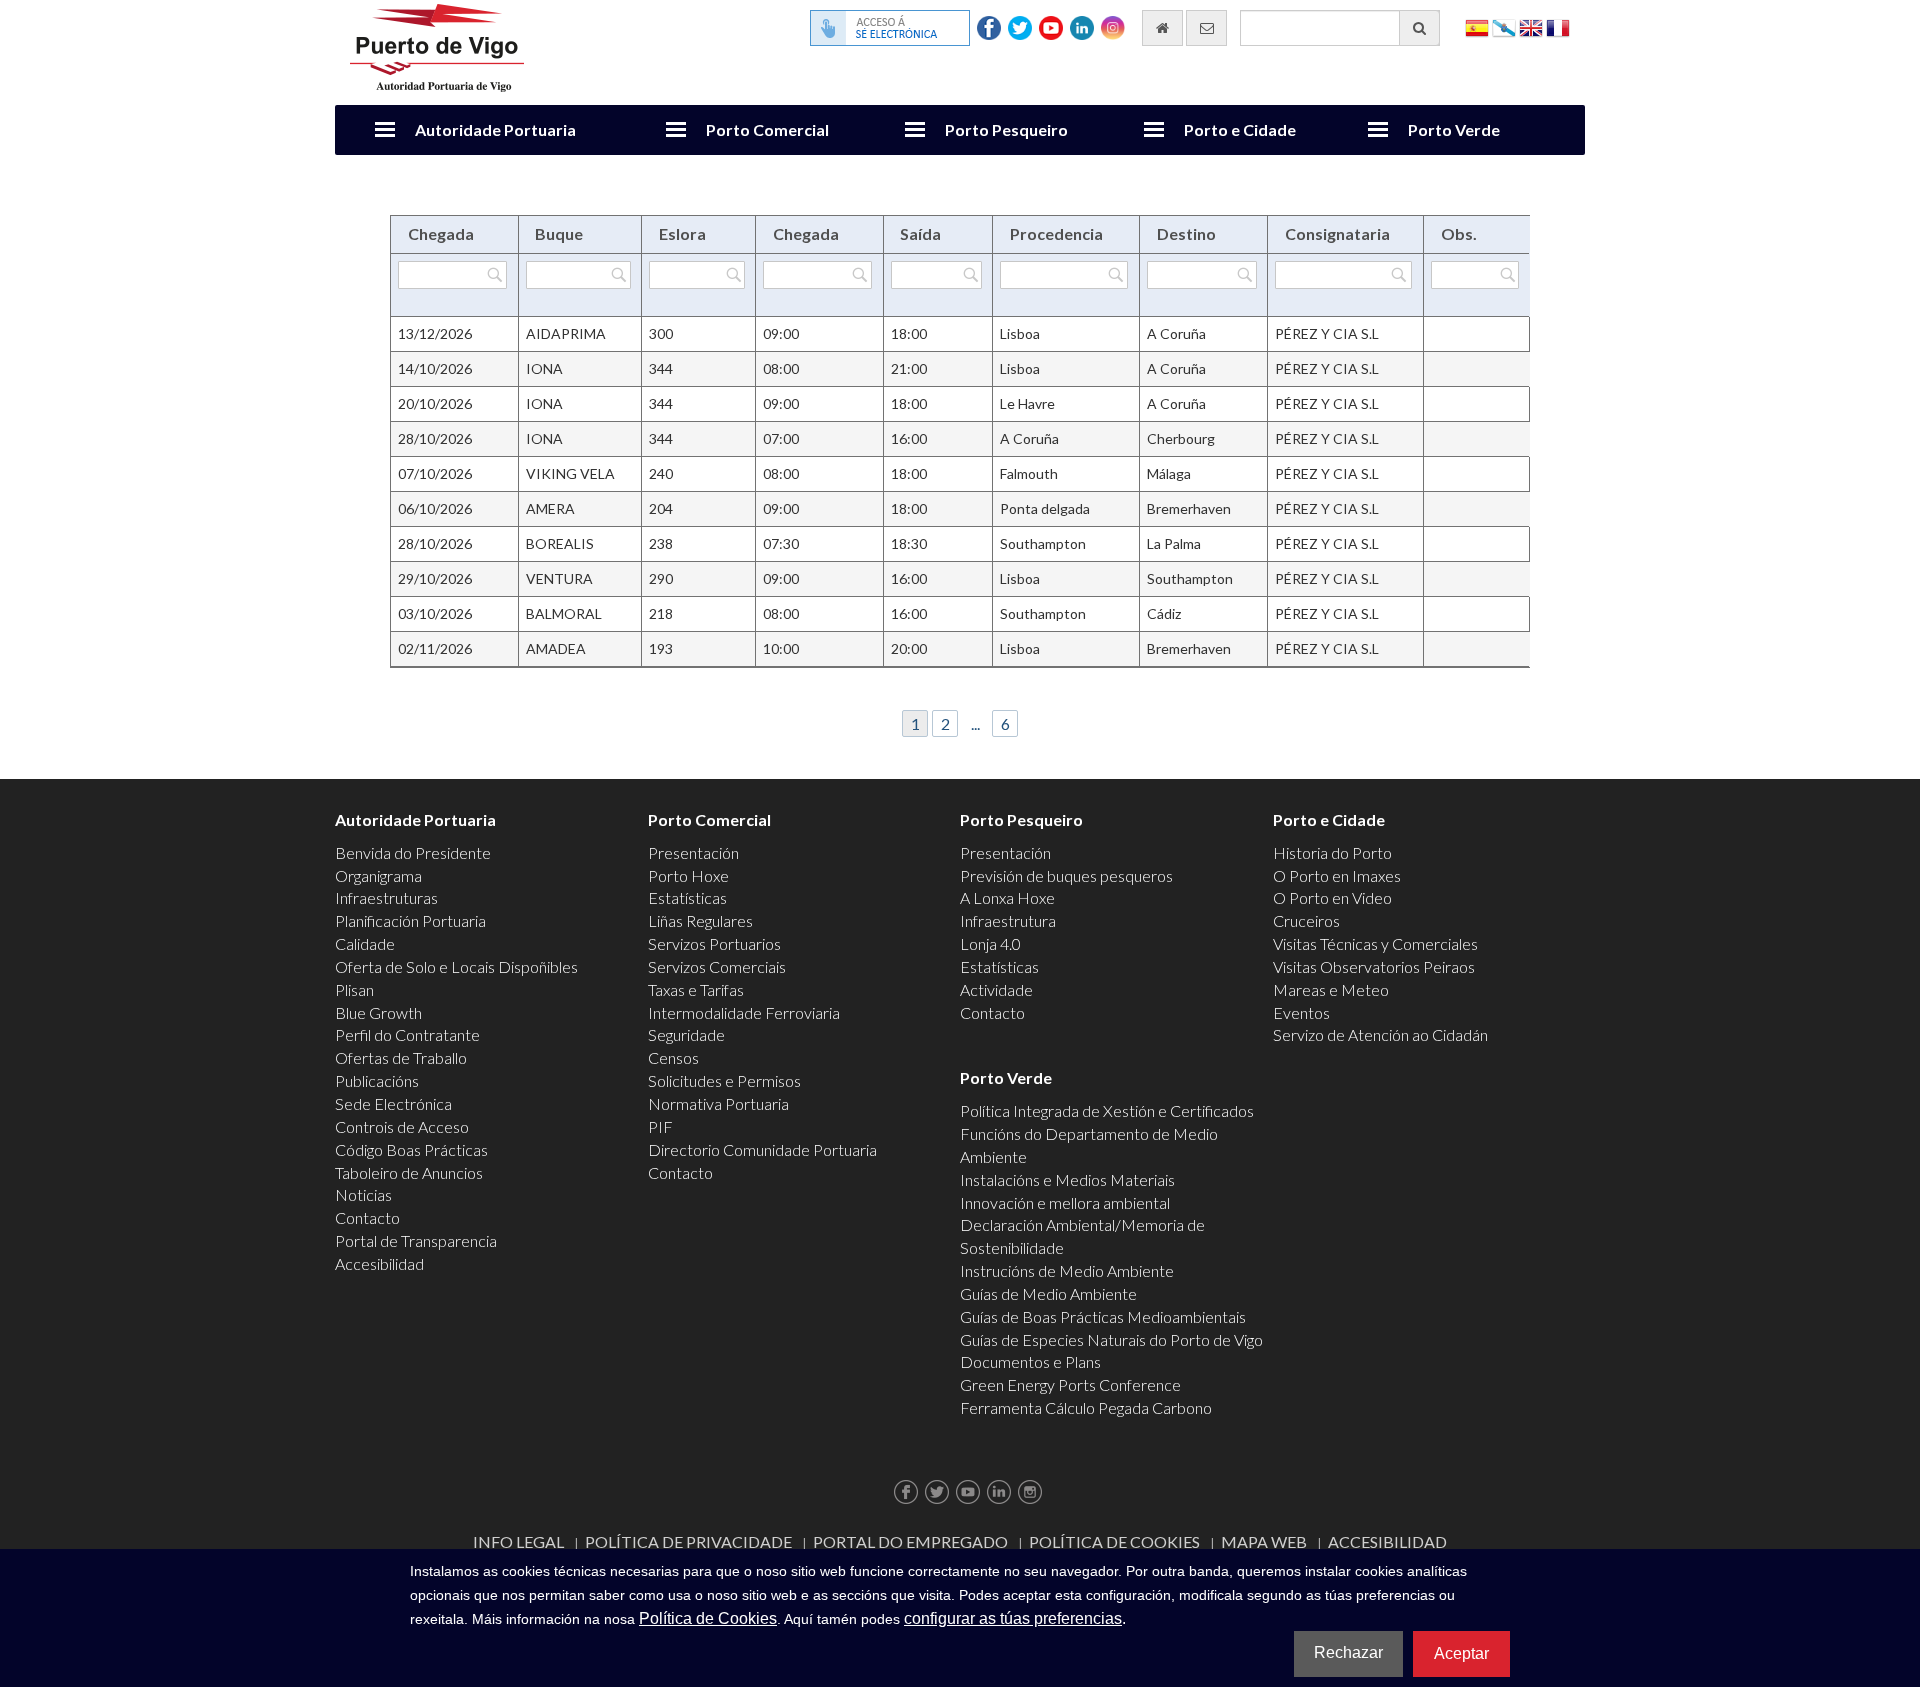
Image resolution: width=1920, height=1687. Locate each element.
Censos (673, 1057)
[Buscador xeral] (1419, 28)
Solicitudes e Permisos (724, 1080)
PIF (660, 1126)
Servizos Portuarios (714, 943)
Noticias (363, 1194)
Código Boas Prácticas (411, 1149)
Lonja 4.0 (990, 943)
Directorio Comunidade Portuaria (762, 1149)
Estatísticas (687, 897)
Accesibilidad (379, 1263)
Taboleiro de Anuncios (409, 1172)
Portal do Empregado (910, 1541)
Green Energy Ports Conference (1070, 1384)
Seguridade (686, 1034)
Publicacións (377, 1080)
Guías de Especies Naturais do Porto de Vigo (1111, 1339)
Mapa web (1264, 1541)
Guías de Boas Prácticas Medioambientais (1103, 1316)
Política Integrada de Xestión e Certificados (1107, 1110)
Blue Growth (378, 1012)
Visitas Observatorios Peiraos (1374, 966)
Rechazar (1348, 1652)
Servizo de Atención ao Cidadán (1380, 1034)
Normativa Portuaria (718, 1103)
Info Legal (518, 1541)
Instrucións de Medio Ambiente (1067, 1270)
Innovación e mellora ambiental (1065, 1202)
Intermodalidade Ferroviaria (744, 1012)
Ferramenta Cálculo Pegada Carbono (1086, 1407)
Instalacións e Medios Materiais (1067, 1179)
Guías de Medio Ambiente (1048, 1293)
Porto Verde (1454, 129)
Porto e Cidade (1240, 129)
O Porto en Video (1332, 897)
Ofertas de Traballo (401, 1057)
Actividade (996, 989)
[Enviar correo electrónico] (1206, 28)
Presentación (693, 852)
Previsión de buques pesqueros (1066, 875)
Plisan (354, 989)
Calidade (365, 943)
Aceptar (1461, 1653)
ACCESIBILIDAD (1387, 1541)
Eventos (1301, 1012)
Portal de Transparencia (416, 1240)
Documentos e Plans (1030, 1361)
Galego (1504, 26)
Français (1558, 26)
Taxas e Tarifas (696, 989)
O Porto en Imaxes (1337, 875)
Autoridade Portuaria (495, 129)
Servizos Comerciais (717, 966)
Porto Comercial (767, 129)
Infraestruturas (386, 897)
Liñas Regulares (700, 920)
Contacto (367, 1217)
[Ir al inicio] (1162, 28)
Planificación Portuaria (410, 920)
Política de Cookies (1114, 1541)
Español (1477, 26)
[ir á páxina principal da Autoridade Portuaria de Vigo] (437, 45)
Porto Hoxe (688, 875)
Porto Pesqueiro (1006, 129)
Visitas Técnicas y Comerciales (1375, 943)
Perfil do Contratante (407, 1034)
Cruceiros (1306, 920)
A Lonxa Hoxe (1007, 897)
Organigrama (378, 875)
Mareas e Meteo (1331, 989)
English (1531, 26)
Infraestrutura (1008, 920)
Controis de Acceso (402, 1126)
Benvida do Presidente (413, 852)
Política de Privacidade (688, 1541)
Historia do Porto (1332, 852)
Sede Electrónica (393, 1103)
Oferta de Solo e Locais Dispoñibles (456, 966)
